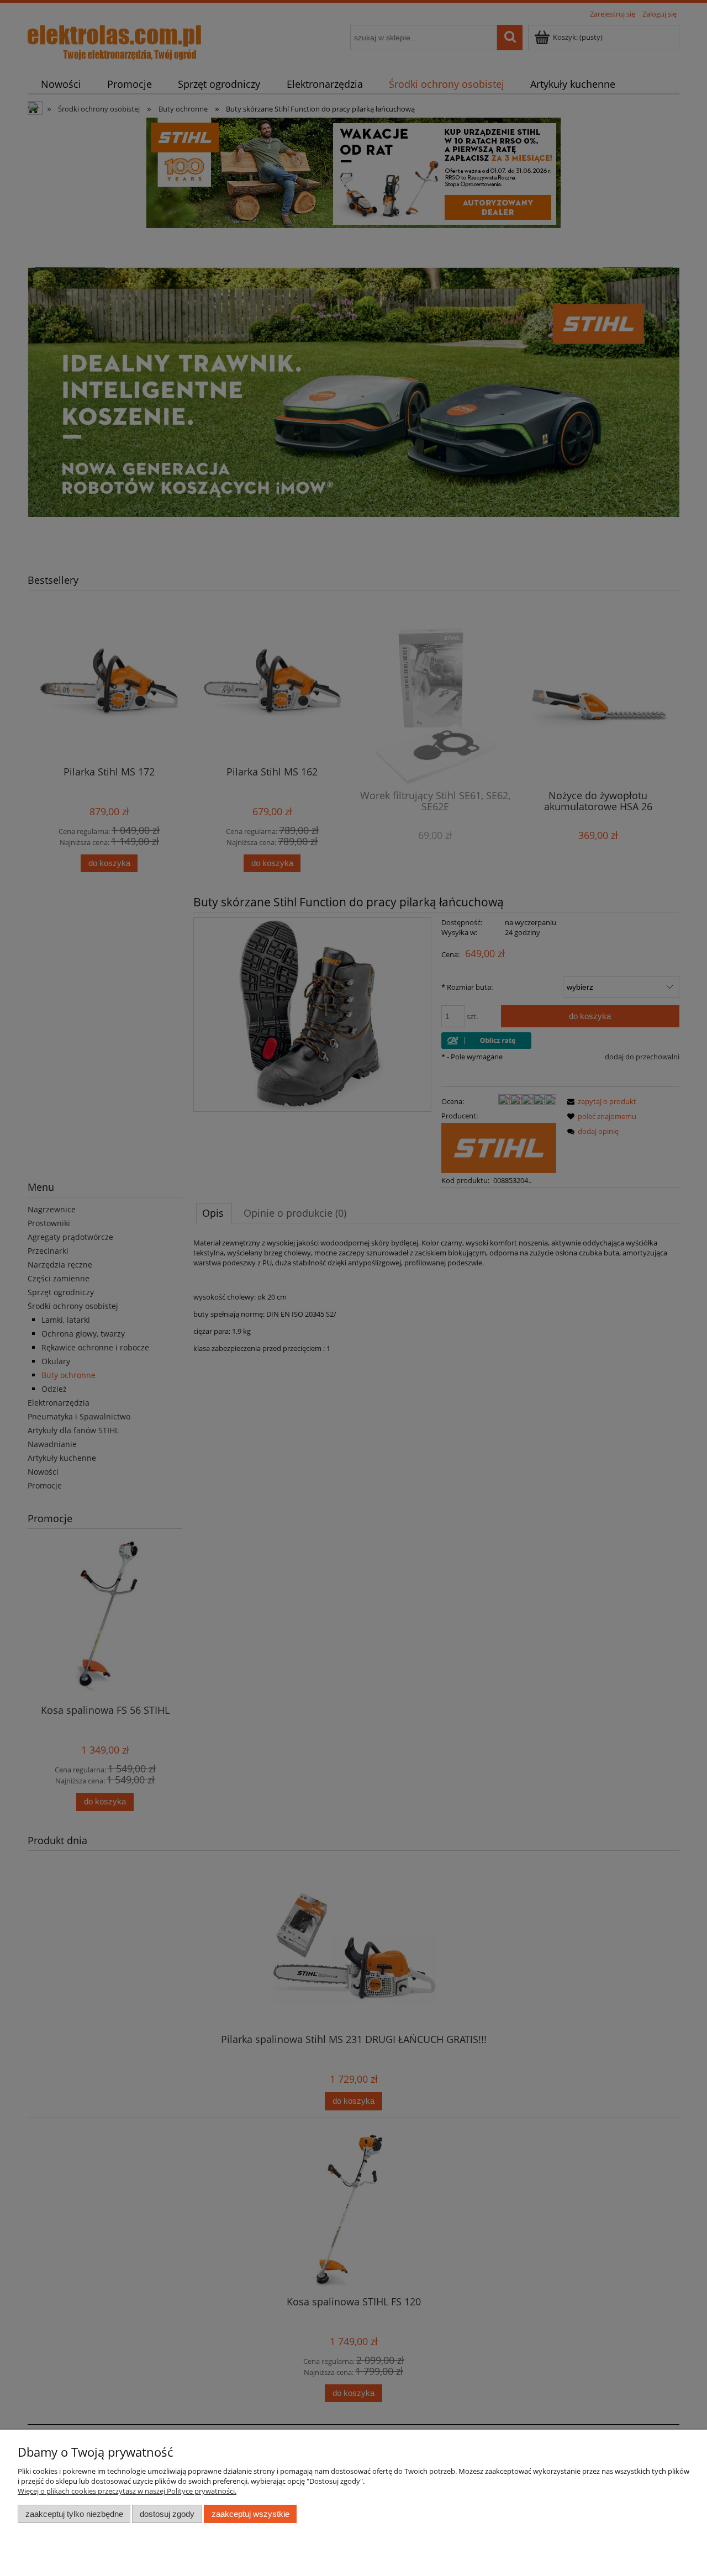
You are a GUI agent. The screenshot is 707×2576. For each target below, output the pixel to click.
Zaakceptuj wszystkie (250, 2514)
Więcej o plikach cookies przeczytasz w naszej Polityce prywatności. (127, 2491)
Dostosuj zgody (167, 2514)
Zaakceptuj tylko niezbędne (74, 2514)
